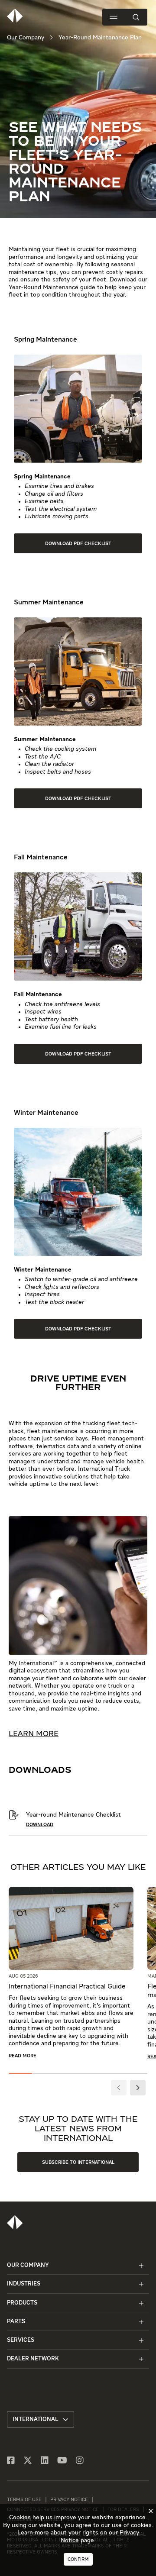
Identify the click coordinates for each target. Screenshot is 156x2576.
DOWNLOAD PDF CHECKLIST (78, 544)
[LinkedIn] (45, 2461)
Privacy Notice (69, 2500)
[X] (28, 2461)
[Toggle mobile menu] (114, 17)
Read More (23, 2056)
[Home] (15, 2222)
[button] (119, 2088)
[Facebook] (11, 2461)
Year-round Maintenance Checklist (73, 1815)
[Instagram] (80, 2461)
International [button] (36, 2419)
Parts (16, 2322)
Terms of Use (24, 2500)
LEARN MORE (34, 1734)
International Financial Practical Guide (67, 1987)
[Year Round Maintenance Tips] (14, 1818)
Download (123, 280)
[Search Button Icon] (136, 17)
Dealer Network (33, 2359)
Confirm (78, 2559)
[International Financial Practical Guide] (71, 1930)
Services (21, 2340)
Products (22, 2303)
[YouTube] (62, 2461)
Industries (24, 2284)
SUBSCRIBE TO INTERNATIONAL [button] (78, 2162)
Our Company (26, 38)
